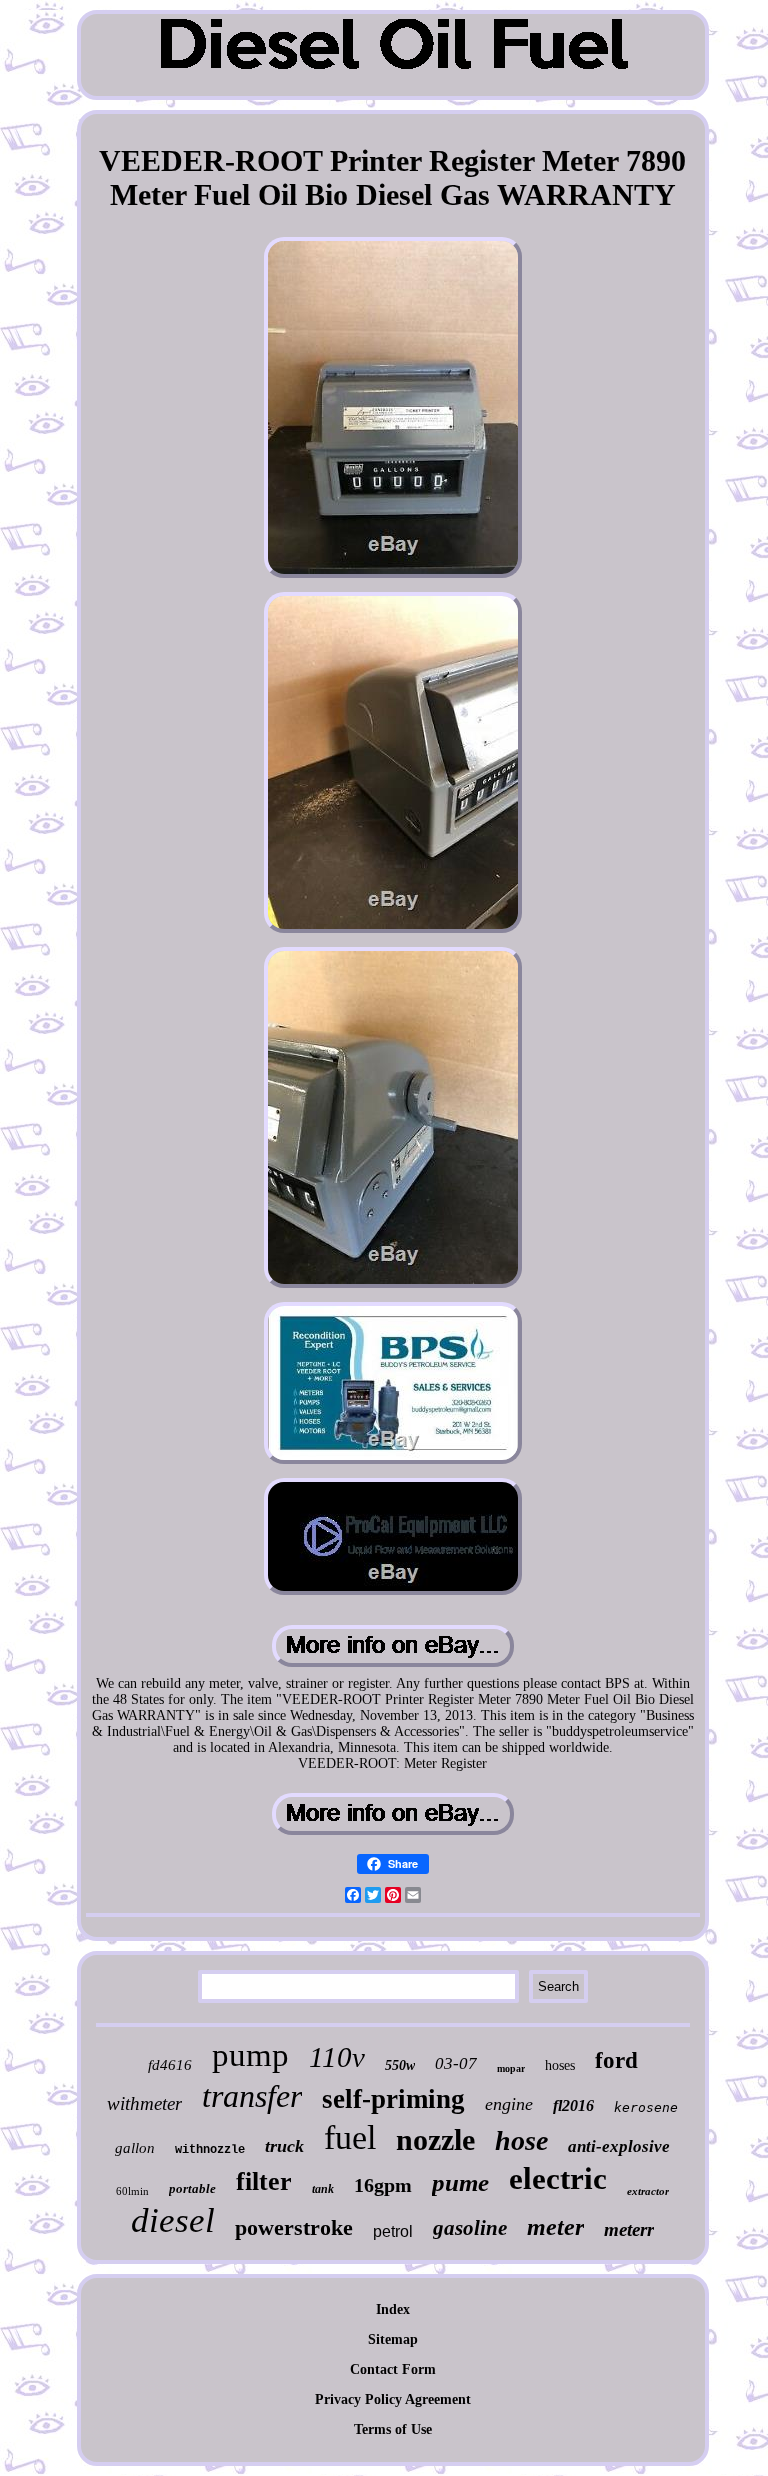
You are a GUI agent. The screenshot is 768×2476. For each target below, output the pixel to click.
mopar (511, 2068)
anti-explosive (619, 2146)
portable (192, 2188)
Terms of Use (393, 2429)
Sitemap (393, 2339)
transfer (252, 2096)
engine (509, 2104)
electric (558, 2178)
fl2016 (573, 2105)
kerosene (646, 2107)
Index (393, 2309)
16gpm (383, 2185)
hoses (560, 2065)
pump (250, 2055)
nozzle (435, 2139)
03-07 (456, 2063)
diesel (173, 2220)
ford (616, 2060)
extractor (648, 2191)
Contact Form (393, 2369)
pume (460, 2182)
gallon (135, 2148)
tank (323, 2189)
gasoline (470, 2228)
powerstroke (294, 2227)
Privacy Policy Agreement (393, 2399)
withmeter (144, 2103)
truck (284, 2146)
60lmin (132, 2191)
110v (337, 2057)
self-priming (393, 2099)
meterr (629, 2229)
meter (555, 2227)
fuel (350, 2137)
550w (400, 2065)
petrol (393, 2231)
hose (521, 2140)
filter (264, 2181)
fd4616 (170, 2065)
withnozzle (210, 2150)
